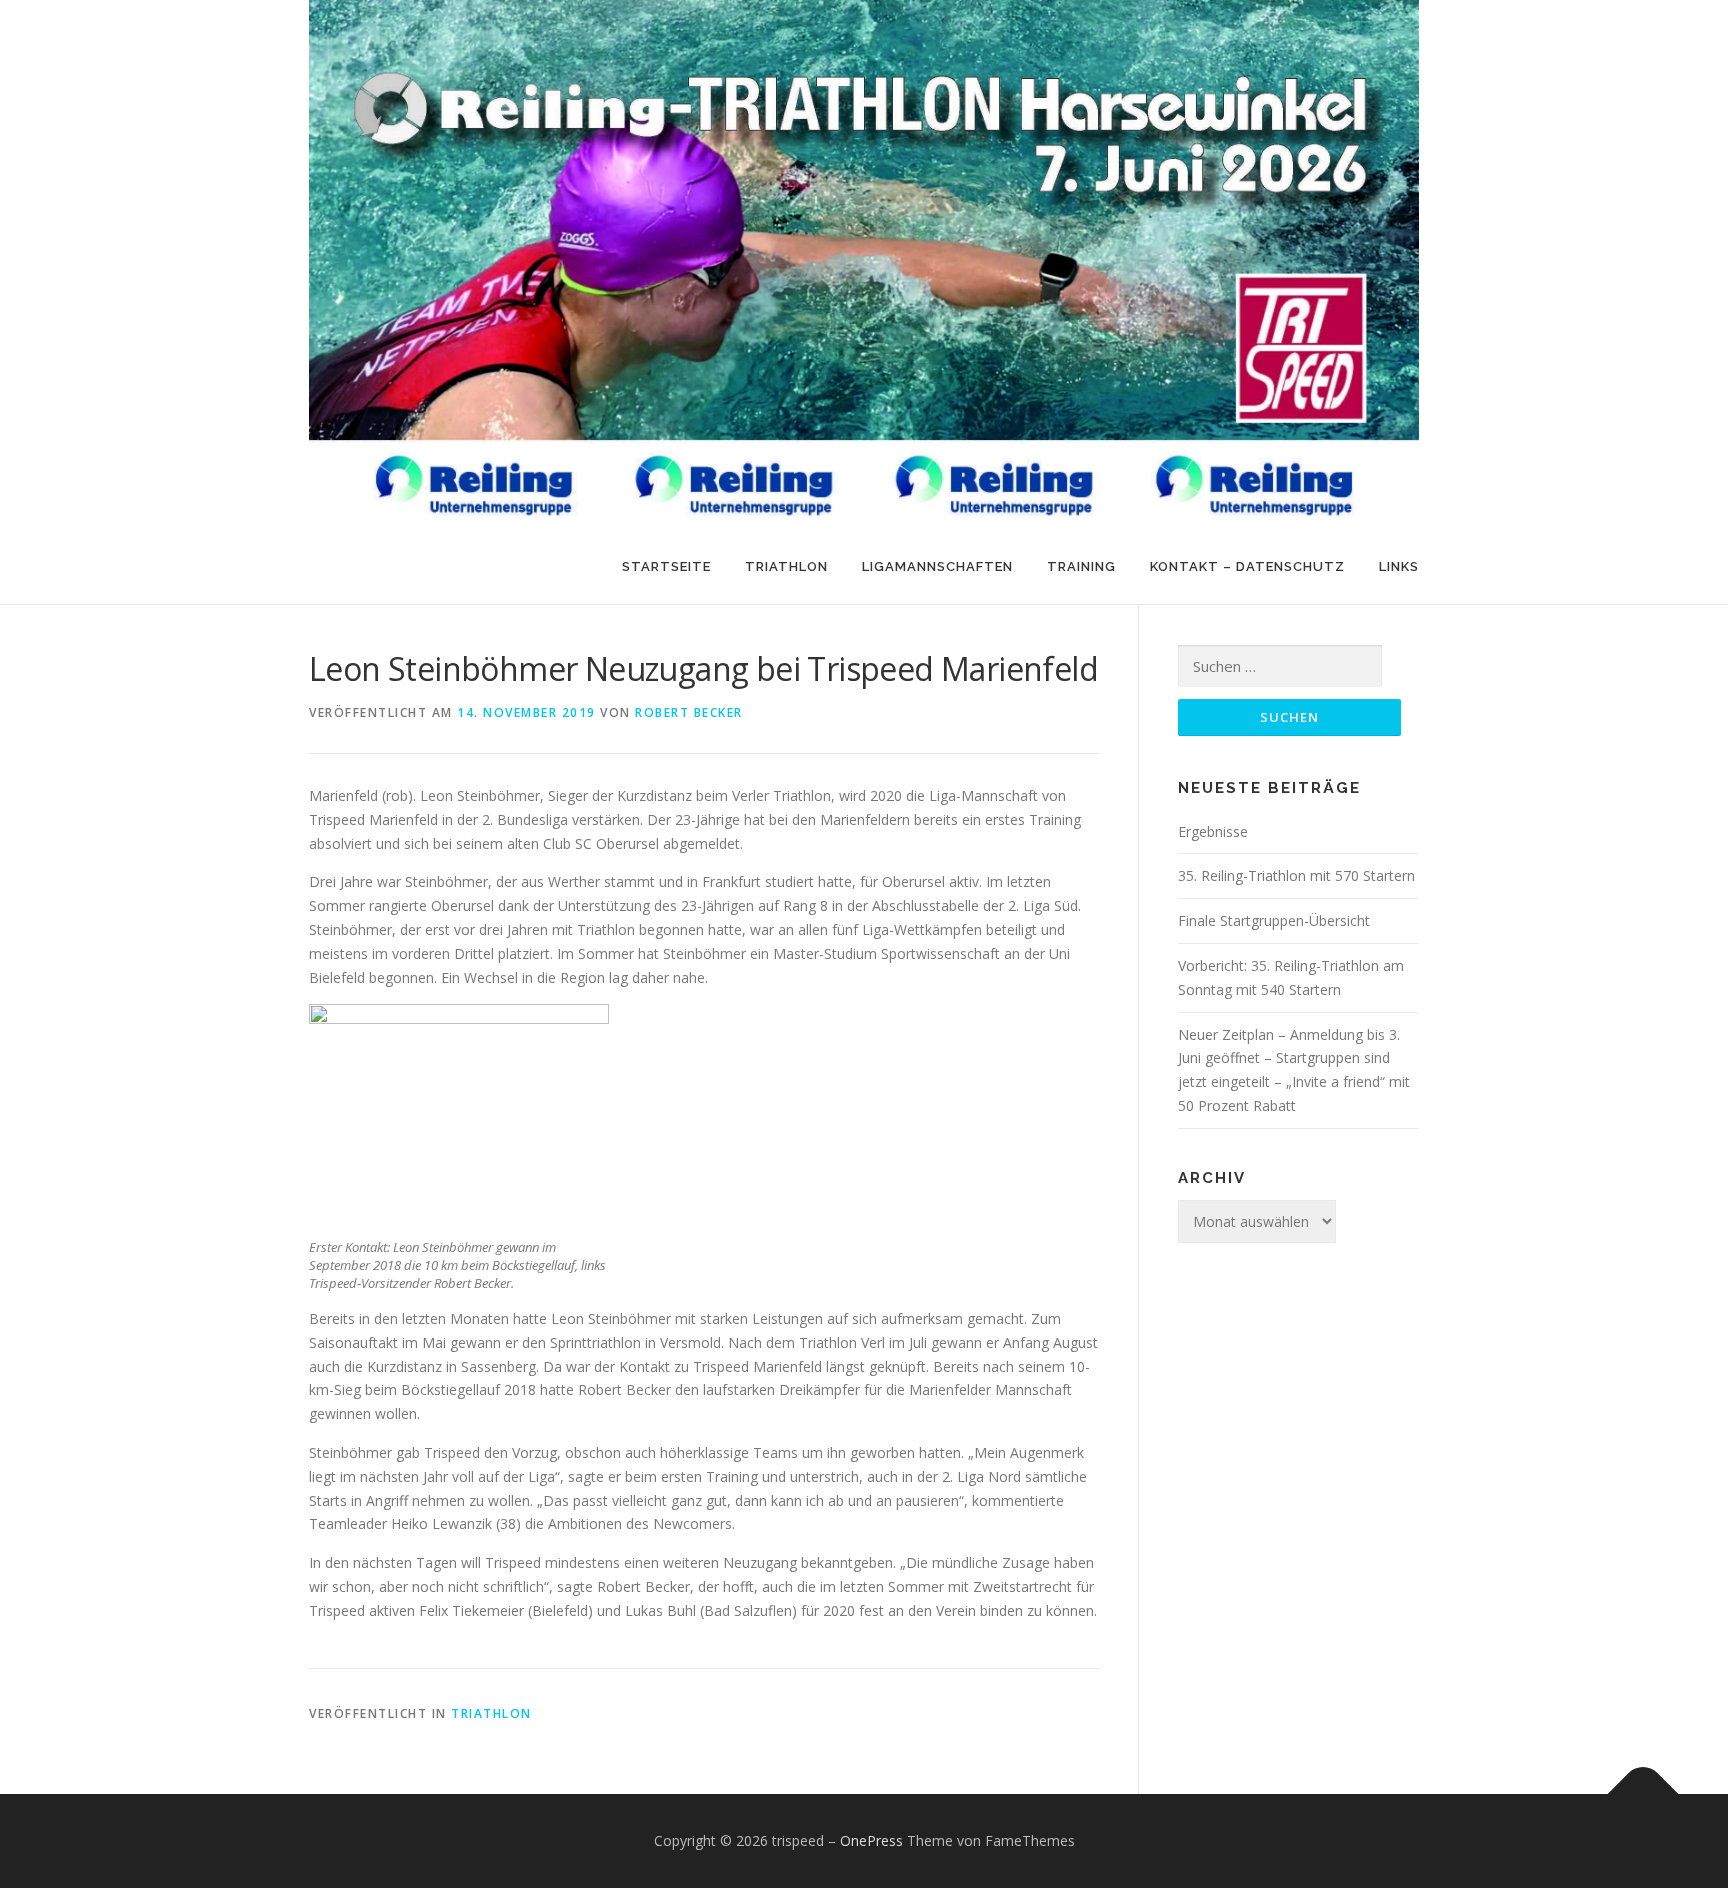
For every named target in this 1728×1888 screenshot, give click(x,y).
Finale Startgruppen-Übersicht (1274, 920)
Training (1081, 566)
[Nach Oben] (1643, 1794)
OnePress (871, 1840)
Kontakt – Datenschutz (1247, 566)
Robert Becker (689, 712)
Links (1399, 566)
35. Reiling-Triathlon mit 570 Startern (1296, 875)
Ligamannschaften (937, 566)
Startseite (666, 566)
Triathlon (786, 566)
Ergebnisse (1213, 831)
